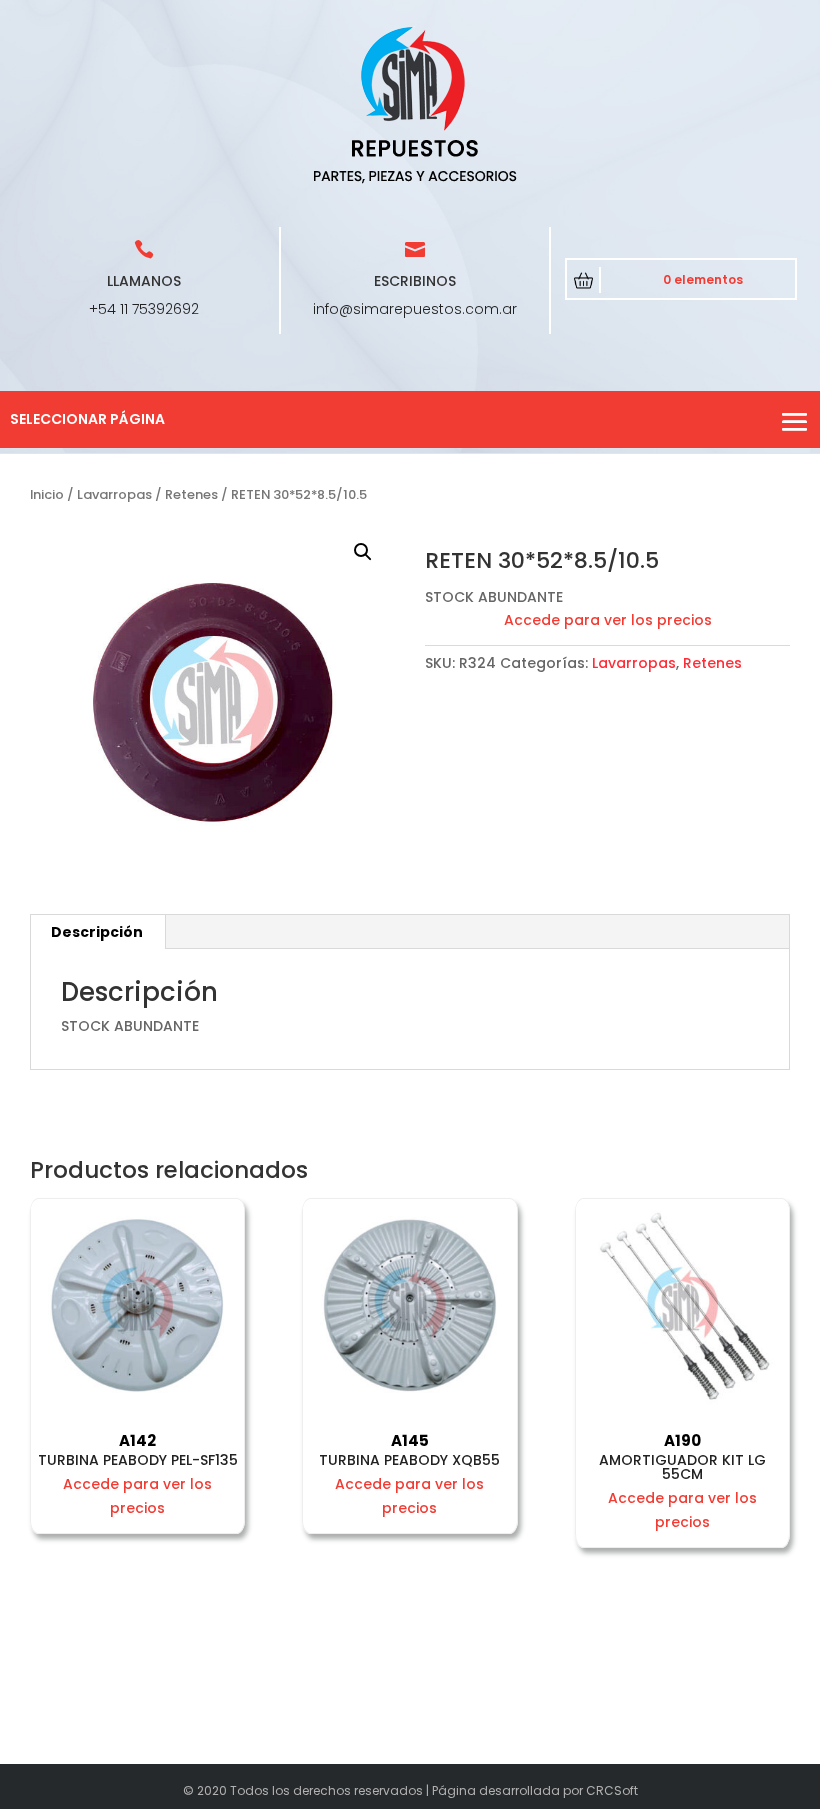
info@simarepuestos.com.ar (415, 309)
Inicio (47, 494)
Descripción (97, 932)
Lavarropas (114, 494)
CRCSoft (612, 1790)
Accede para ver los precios (608, 620)
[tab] (97, 932)
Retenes (191, 494)
